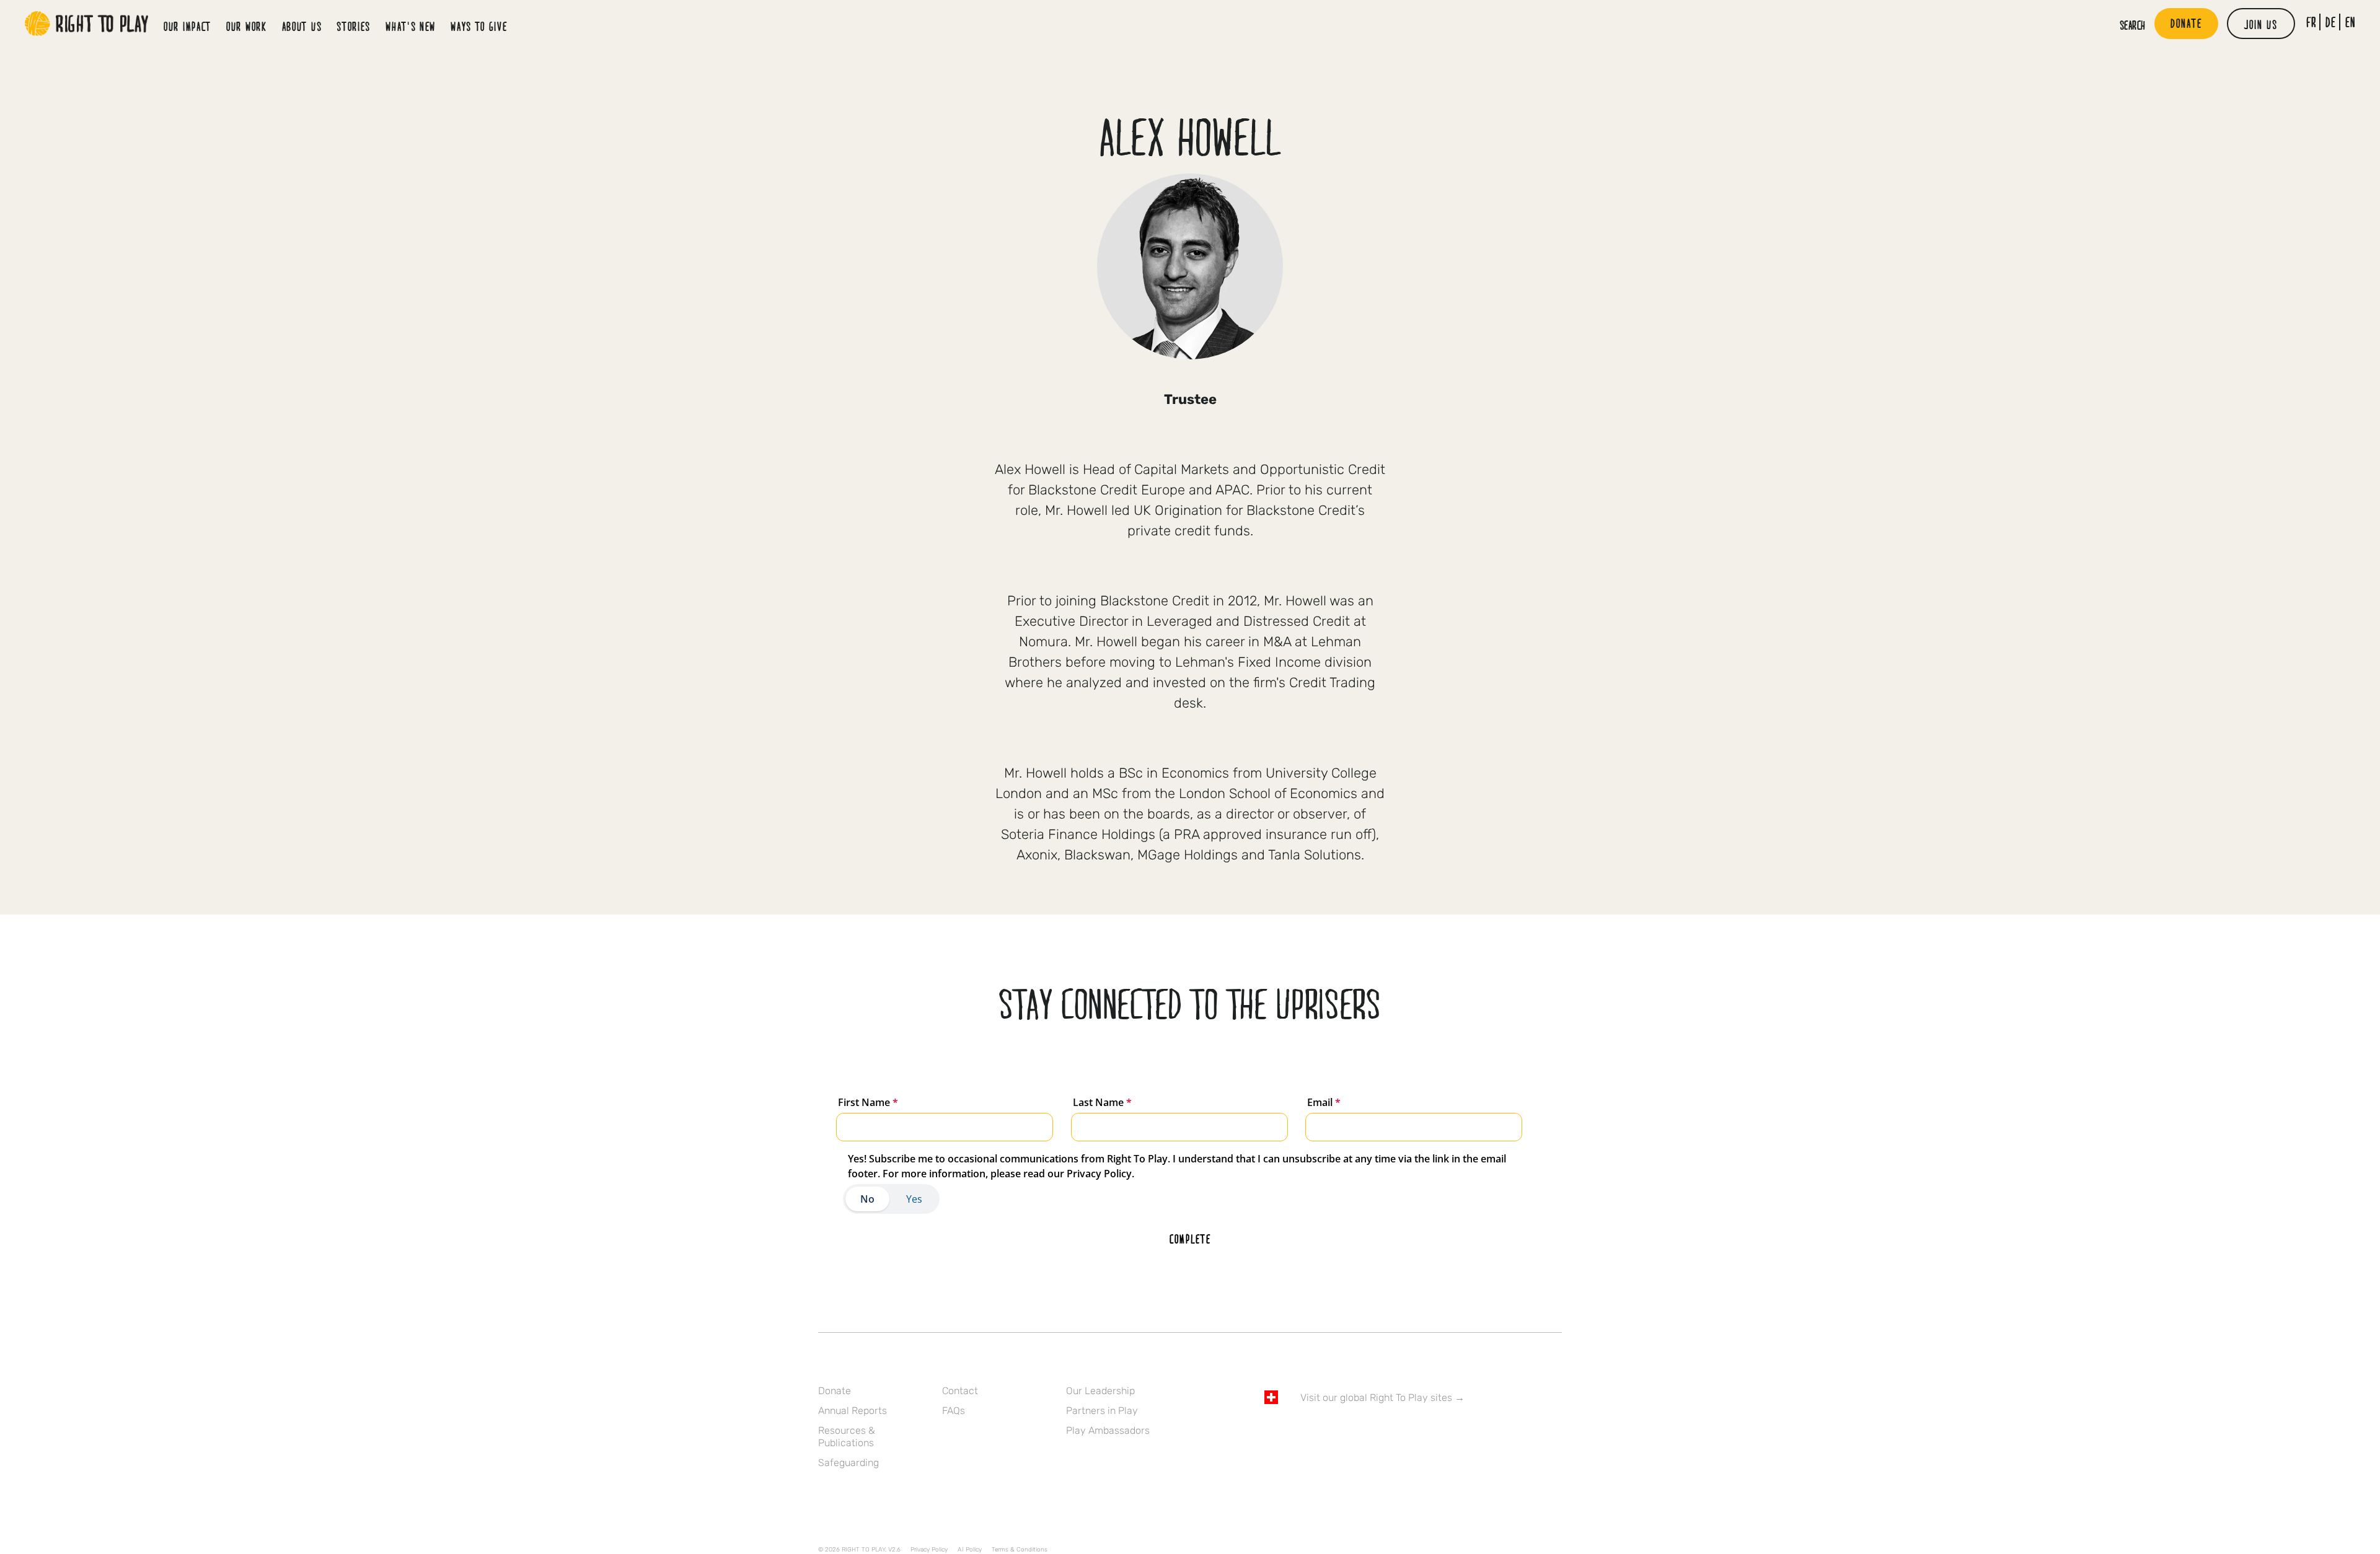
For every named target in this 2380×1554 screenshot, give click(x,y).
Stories (354, 26)
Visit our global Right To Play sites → (1382, 1398)
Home (87, 24)
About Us (302, 26)
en (2351, 22)
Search (2133, 25)
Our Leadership (1100, 1391)
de (2331, 22)
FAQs (954, 1411)
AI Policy (970, 1550)
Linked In (1349, 1433)
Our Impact (187, 26)
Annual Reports (853, 1411)
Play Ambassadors (1108, 1430)
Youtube (1375, 1433)
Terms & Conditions (1020, 1550)
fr (2312, 22)
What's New (411, 26)
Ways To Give (479, 26)
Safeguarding (848, 1463)
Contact (960, 1391)
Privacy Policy (929, 1550)
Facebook (1271, 1433)
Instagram (1323, 1433)
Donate (835, 1391)
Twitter (1297, 1433)
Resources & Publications (847, 1437)
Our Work (247, 26)
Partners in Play (1102, 1411)
